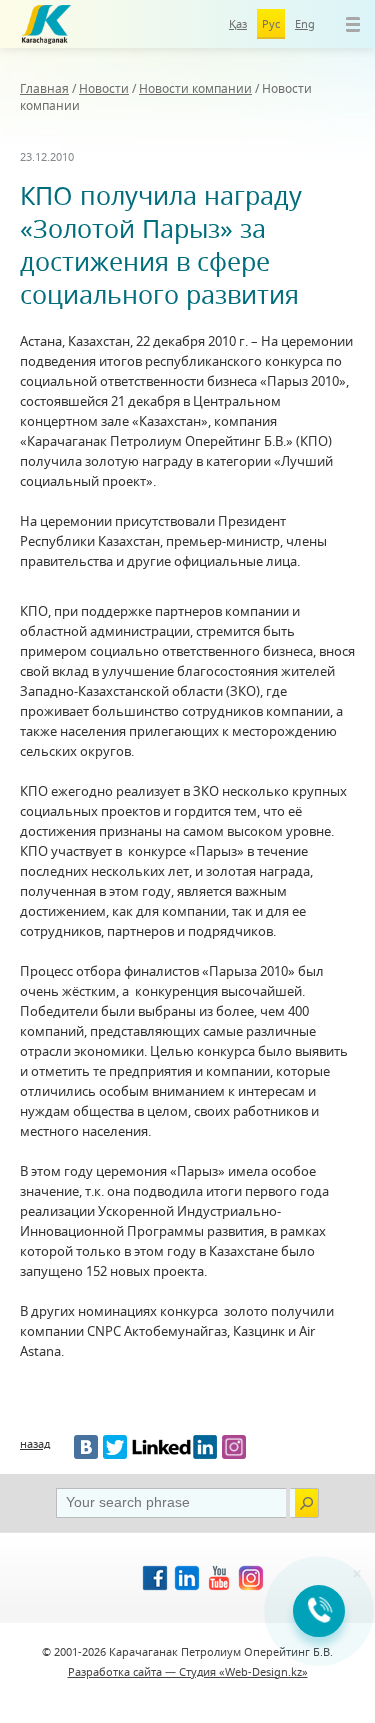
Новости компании (195, 88)
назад (35, 1443)
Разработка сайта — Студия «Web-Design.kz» (188, 1671)
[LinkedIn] (174, 1447)
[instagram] (234, 1447)
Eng (305, 23)
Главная (44, 88)
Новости (104, 88)
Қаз (238, 23)
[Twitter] (115, 1447)
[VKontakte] (86, 1447)
